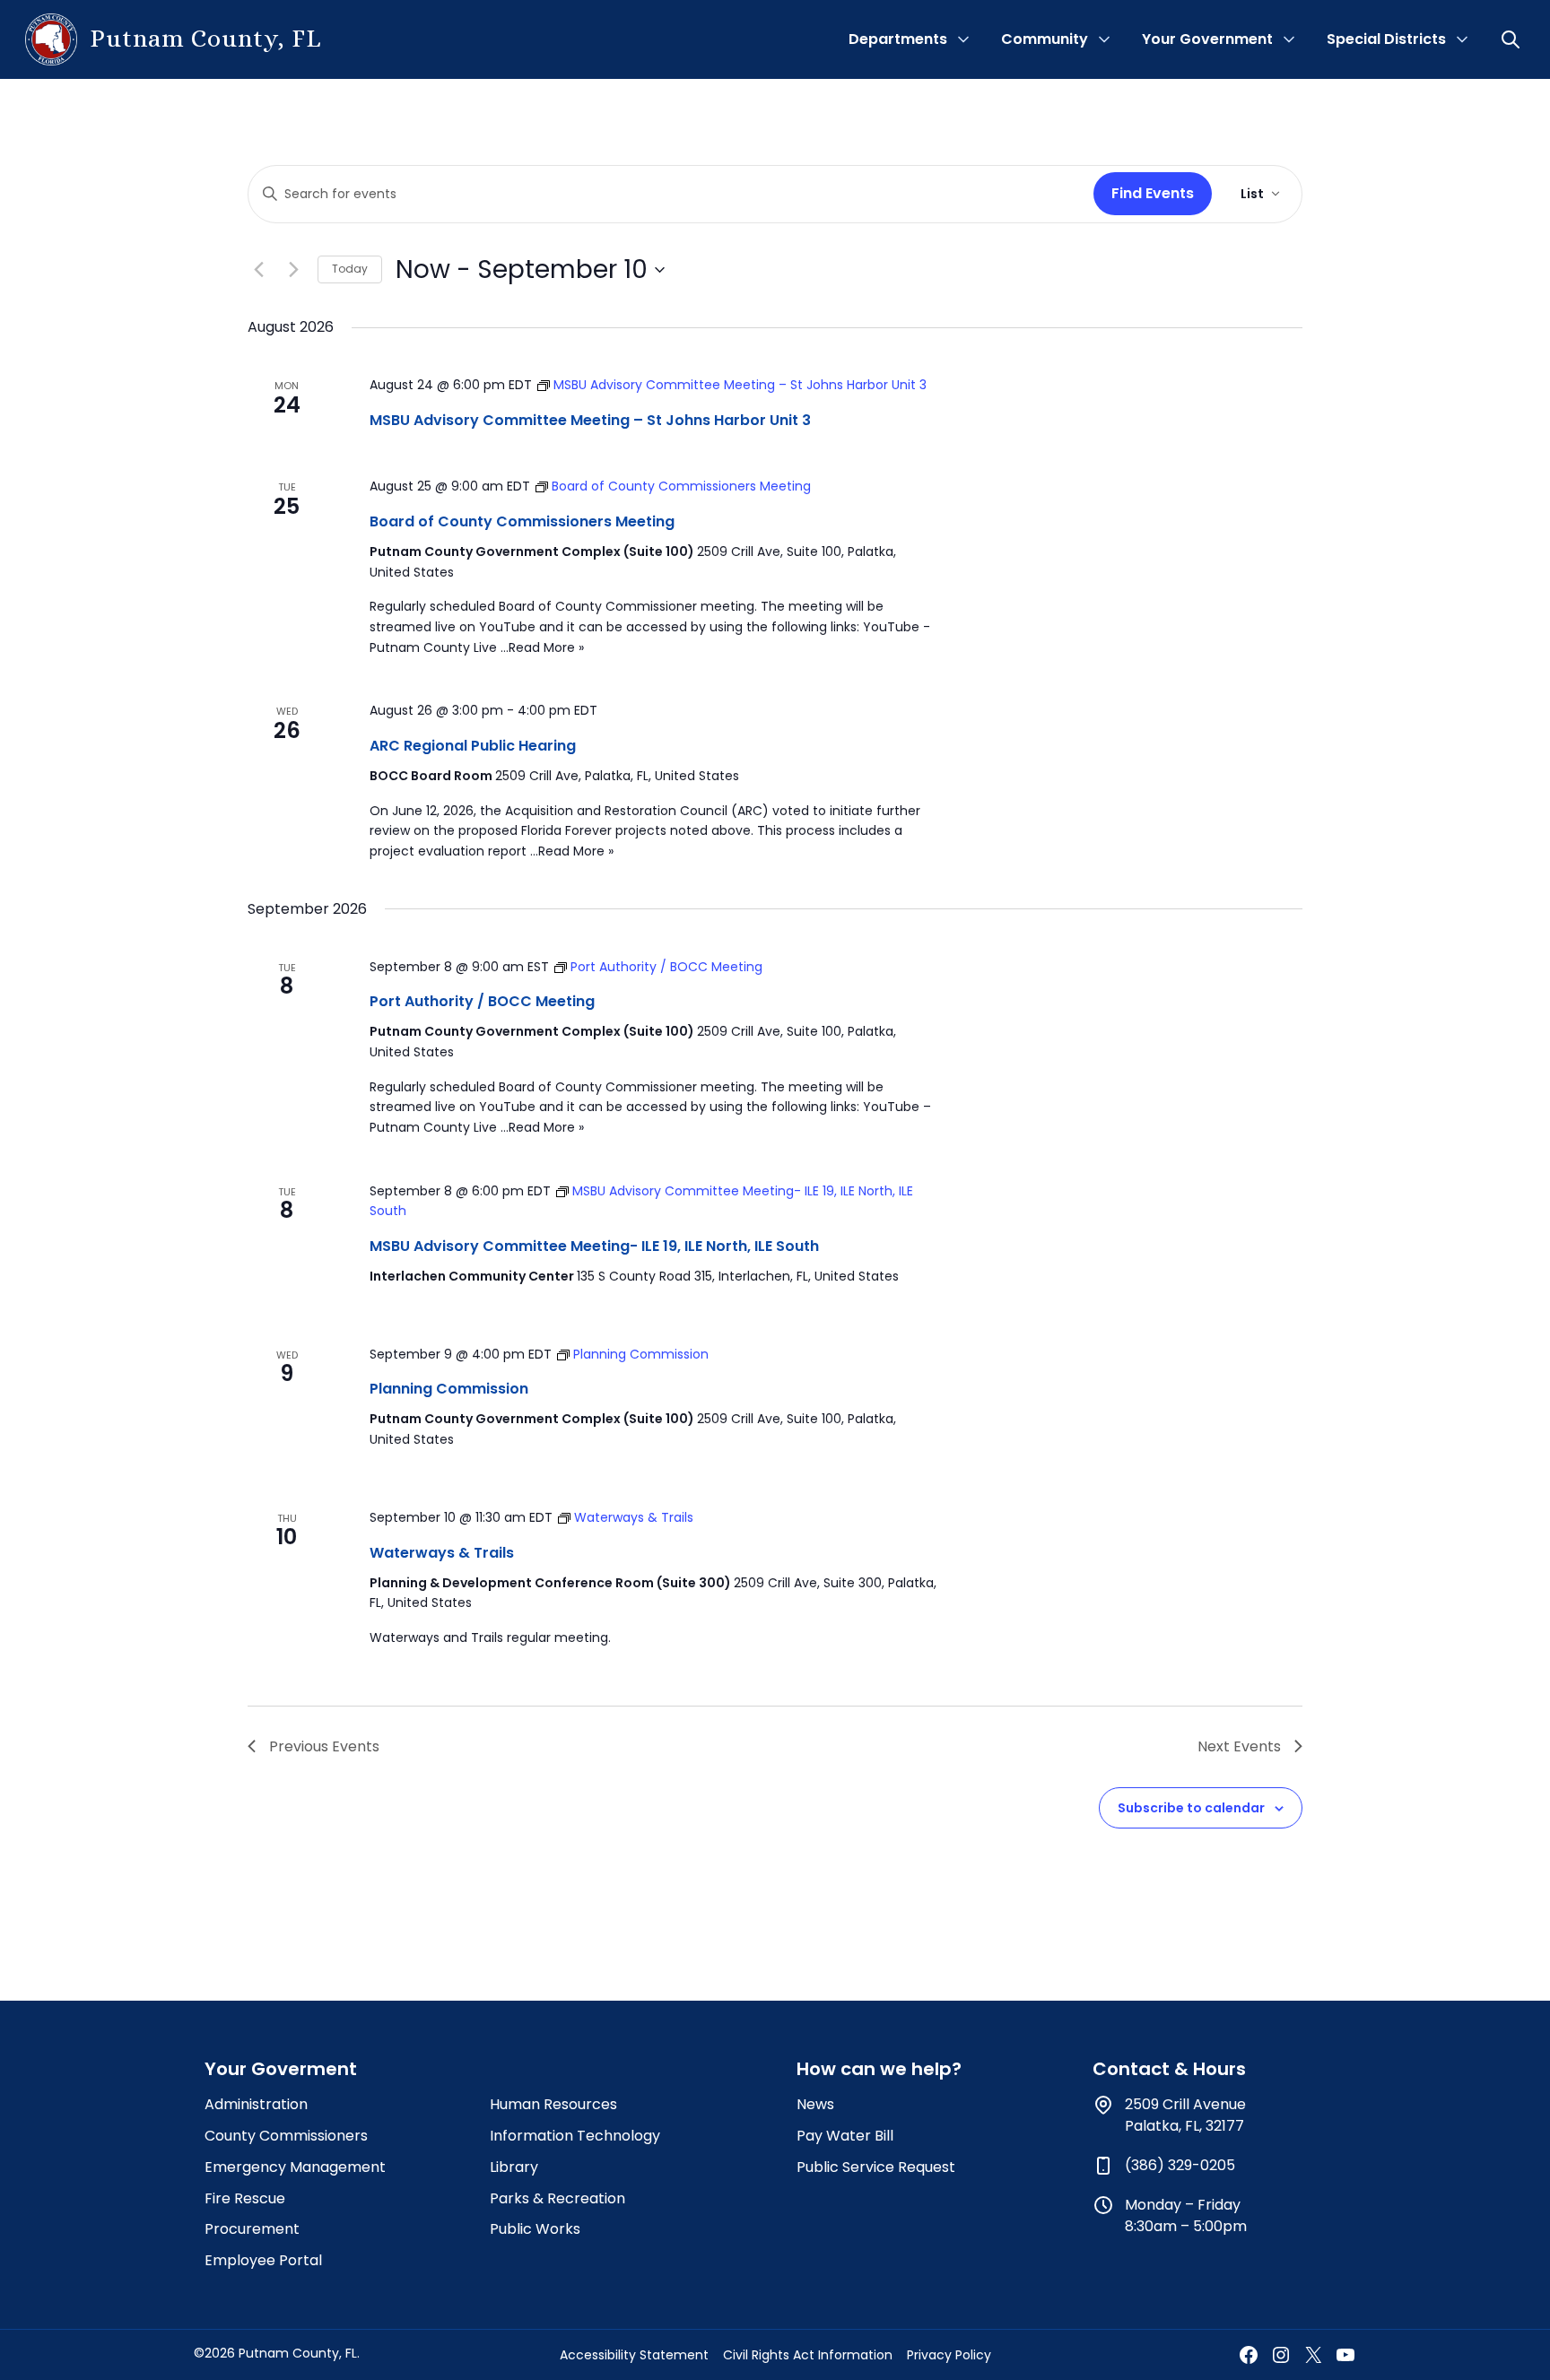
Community (1045, 39)
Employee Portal (263, 2260)
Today (350, 269)
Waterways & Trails (442, 1553)
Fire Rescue (245, 2198)
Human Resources (553, 2104)
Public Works (535, 2229)
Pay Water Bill (845, 2136)
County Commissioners (286, 2136)
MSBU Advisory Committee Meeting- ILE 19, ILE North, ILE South (594, 1246)
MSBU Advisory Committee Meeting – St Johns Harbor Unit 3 (590, 420)
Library (514, 2167)
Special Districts (1386, 39)
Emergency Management (295, 2167)
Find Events (1153, 193)
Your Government (1207, 39)
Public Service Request (876, 2167)
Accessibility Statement (634, 2355)
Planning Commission (449, 1389)
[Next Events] (293, 270)
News (815, 2104)
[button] (1512, 39)
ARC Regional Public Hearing (473, 746)
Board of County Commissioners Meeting (522, 521)
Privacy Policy (949, 2355)
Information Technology (575, 2136)
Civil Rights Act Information (808, 2355)
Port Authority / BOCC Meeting (482, 1001)
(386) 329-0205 (1180, 2165)
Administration (256, 2104)
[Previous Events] (258, 270)
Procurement (252, 2229)
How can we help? (879, 2069)
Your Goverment (281, 2069)
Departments (898, 39)
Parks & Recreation (557, 2198)
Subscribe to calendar (1191, 1808)
